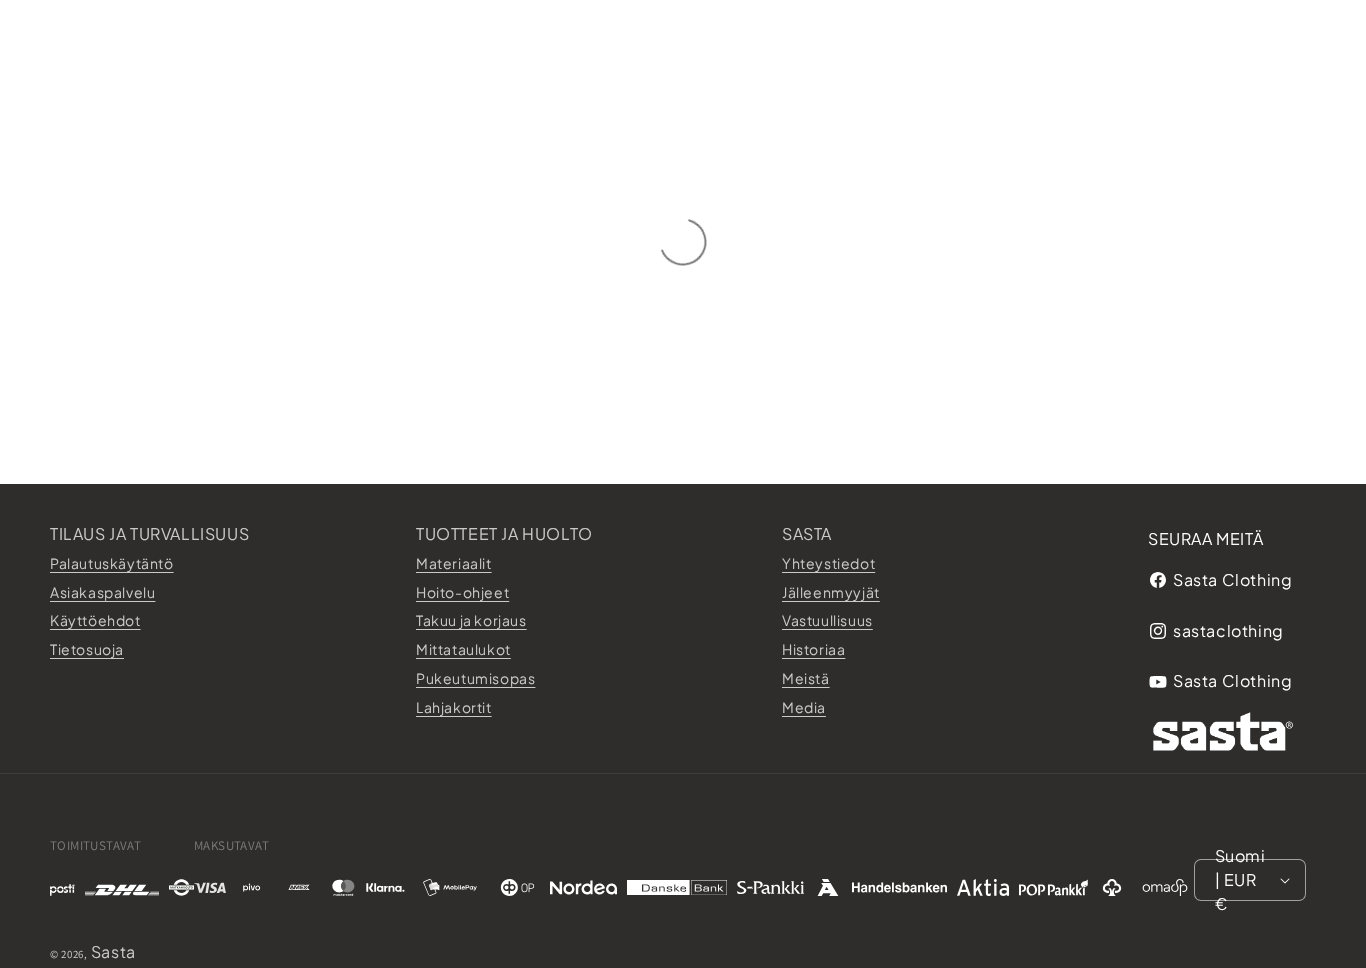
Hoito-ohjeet (462, 592)
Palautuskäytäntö (112, 563)
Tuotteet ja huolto (504, 533)
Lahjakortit (454, 707)
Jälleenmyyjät (831, 592)
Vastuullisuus (827, 620)
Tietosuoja (87, 649)
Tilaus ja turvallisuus (149, 533)
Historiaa (813, 649)
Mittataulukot (463, 649)
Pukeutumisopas (475, 678)
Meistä (806, 678)
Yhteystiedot (828, 563)
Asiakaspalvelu (102, 592)
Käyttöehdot (95, 620)
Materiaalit (454, 563)
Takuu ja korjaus (471, 620)
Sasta (807, 533)
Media (804, 707)
